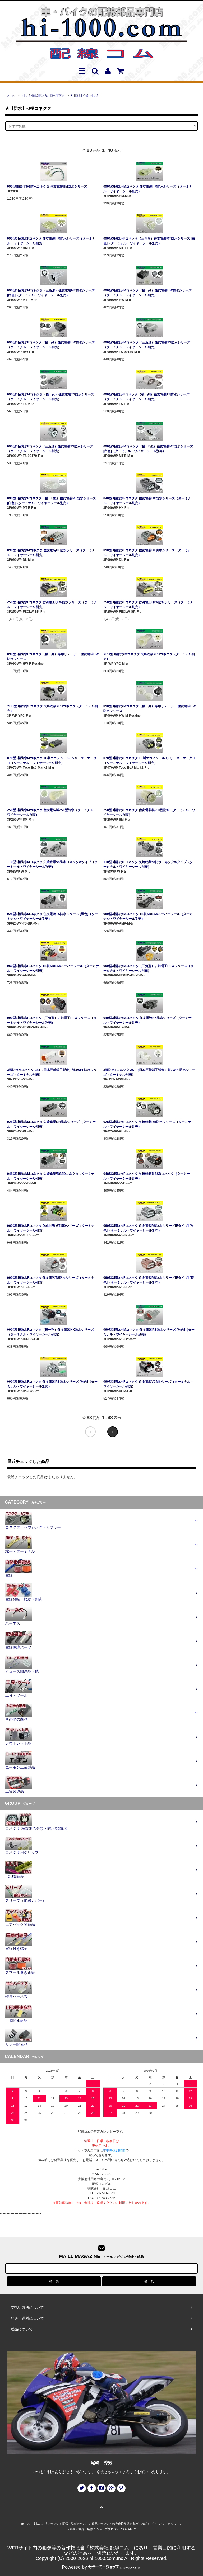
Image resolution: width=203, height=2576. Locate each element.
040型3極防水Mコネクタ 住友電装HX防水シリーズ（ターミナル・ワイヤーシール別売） (147, 1020)
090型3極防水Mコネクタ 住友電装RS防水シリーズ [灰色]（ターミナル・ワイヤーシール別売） (149, 1332)
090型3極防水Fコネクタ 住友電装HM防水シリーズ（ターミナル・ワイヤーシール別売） (51, 241)
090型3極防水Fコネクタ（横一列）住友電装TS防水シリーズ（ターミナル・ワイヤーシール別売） (146, 397)
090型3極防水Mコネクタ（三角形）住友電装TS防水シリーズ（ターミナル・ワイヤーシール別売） (147, 345)
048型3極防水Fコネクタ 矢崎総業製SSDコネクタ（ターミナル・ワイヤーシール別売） (147, 1176)
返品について (100, 2524)
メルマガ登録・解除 (80, 2529)
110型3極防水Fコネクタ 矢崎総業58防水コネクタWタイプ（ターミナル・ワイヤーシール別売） (148, 864)
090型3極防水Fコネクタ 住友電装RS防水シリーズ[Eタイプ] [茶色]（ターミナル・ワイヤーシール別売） (149, 1280)
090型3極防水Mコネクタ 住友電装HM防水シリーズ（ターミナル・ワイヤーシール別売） (148, 189)
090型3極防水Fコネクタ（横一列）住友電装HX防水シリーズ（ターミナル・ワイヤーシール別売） (50, 1332)
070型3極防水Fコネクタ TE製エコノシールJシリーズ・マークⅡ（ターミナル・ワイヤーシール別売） (149, 760)
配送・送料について (75, 2524)
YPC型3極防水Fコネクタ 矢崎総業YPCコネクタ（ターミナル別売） (52, 708)
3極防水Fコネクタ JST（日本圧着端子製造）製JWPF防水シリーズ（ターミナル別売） (149, 1072)
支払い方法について (46, 2524)
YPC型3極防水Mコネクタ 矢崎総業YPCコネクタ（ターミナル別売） (149, 657)
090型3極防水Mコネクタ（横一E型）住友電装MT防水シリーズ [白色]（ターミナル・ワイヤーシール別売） (148, 449)
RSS (123, 2529)
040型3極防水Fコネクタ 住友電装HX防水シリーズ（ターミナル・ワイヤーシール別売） (147, 501)
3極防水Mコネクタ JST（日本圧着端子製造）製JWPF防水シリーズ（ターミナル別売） (52, 1072)
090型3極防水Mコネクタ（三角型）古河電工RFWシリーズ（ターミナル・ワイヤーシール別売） (148, 968)
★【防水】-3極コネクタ (84, 95)
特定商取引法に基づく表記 (130, 2524)
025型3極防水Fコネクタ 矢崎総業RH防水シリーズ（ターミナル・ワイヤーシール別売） (147, 1124)
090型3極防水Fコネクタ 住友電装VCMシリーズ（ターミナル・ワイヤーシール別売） (148, 1384)
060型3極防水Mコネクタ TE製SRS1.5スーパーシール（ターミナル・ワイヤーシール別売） (148, 916)
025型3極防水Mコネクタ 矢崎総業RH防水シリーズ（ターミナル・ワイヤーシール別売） (51, 1124)
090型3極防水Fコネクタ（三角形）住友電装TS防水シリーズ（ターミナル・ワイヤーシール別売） (50, 449)
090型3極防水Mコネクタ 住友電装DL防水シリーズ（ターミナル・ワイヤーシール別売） (51, 553)
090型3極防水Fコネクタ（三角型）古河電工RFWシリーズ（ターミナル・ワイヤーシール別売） (52, 1020)
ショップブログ (106, 2529)
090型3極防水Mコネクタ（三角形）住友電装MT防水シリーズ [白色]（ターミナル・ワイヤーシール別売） (51, 293)
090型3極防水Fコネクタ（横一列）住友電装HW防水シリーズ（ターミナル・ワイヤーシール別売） (51, 345)
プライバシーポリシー (165, 2524)
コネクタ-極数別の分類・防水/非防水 (42, 95)
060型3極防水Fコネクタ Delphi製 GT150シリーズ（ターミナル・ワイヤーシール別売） (51, 1228)
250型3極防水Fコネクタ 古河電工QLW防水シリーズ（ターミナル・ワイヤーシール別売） (52, 605)
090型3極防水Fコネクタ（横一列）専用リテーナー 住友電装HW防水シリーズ (53, 657)
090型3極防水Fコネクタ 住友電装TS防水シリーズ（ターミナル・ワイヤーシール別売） (51, 1280)
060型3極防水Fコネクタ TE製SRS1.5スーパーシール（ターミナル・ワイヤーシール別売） (53, 968)
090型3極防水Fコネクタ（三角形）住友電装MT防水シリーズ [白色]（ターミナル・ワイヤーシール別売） (149, 241)
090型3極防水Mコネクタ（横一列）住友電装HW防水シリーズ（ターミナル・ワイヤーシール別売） (147, 293)
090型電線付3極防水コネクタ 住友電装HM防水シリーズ (47, 186)
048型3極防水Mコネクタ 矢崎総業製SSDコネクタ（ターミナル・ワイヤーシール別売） (51, 1176)
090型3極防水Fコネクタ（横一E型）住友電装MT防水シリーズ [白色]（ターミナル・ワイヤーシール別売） (52, 501)
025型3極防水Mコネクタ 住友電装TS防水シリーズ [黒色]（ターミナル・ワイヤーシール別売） (52, 916)
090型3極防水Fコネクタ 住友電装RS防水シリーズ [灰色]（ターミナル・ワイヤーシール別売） (52, 1384)
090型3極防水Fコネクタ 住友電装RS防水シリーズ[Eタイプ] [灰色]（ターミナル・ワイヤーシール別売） (149, 1228)
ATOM (132, 2529)
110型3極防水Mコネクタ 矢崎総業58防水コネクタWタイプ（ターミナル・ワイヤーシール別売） (52, 864)
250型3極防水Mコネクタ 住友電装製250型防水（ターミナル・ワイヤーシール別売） (52, 812)
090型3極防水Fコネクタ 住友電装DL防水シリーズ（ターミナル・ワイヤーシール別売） (147, 553)
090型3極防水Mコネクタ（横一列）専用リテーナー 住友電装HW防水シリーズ (149, 708)
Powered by (74, 2567)
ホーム (11, 95)
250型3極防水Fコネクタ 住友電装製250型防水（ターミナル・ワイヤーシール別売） (149, 812)
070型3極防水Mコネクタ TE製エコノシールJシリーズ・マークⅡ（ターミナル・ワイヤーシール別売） (52, 760)
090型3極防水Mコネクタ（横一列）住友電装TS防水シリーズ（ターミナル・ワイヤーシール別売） (51, 397)
